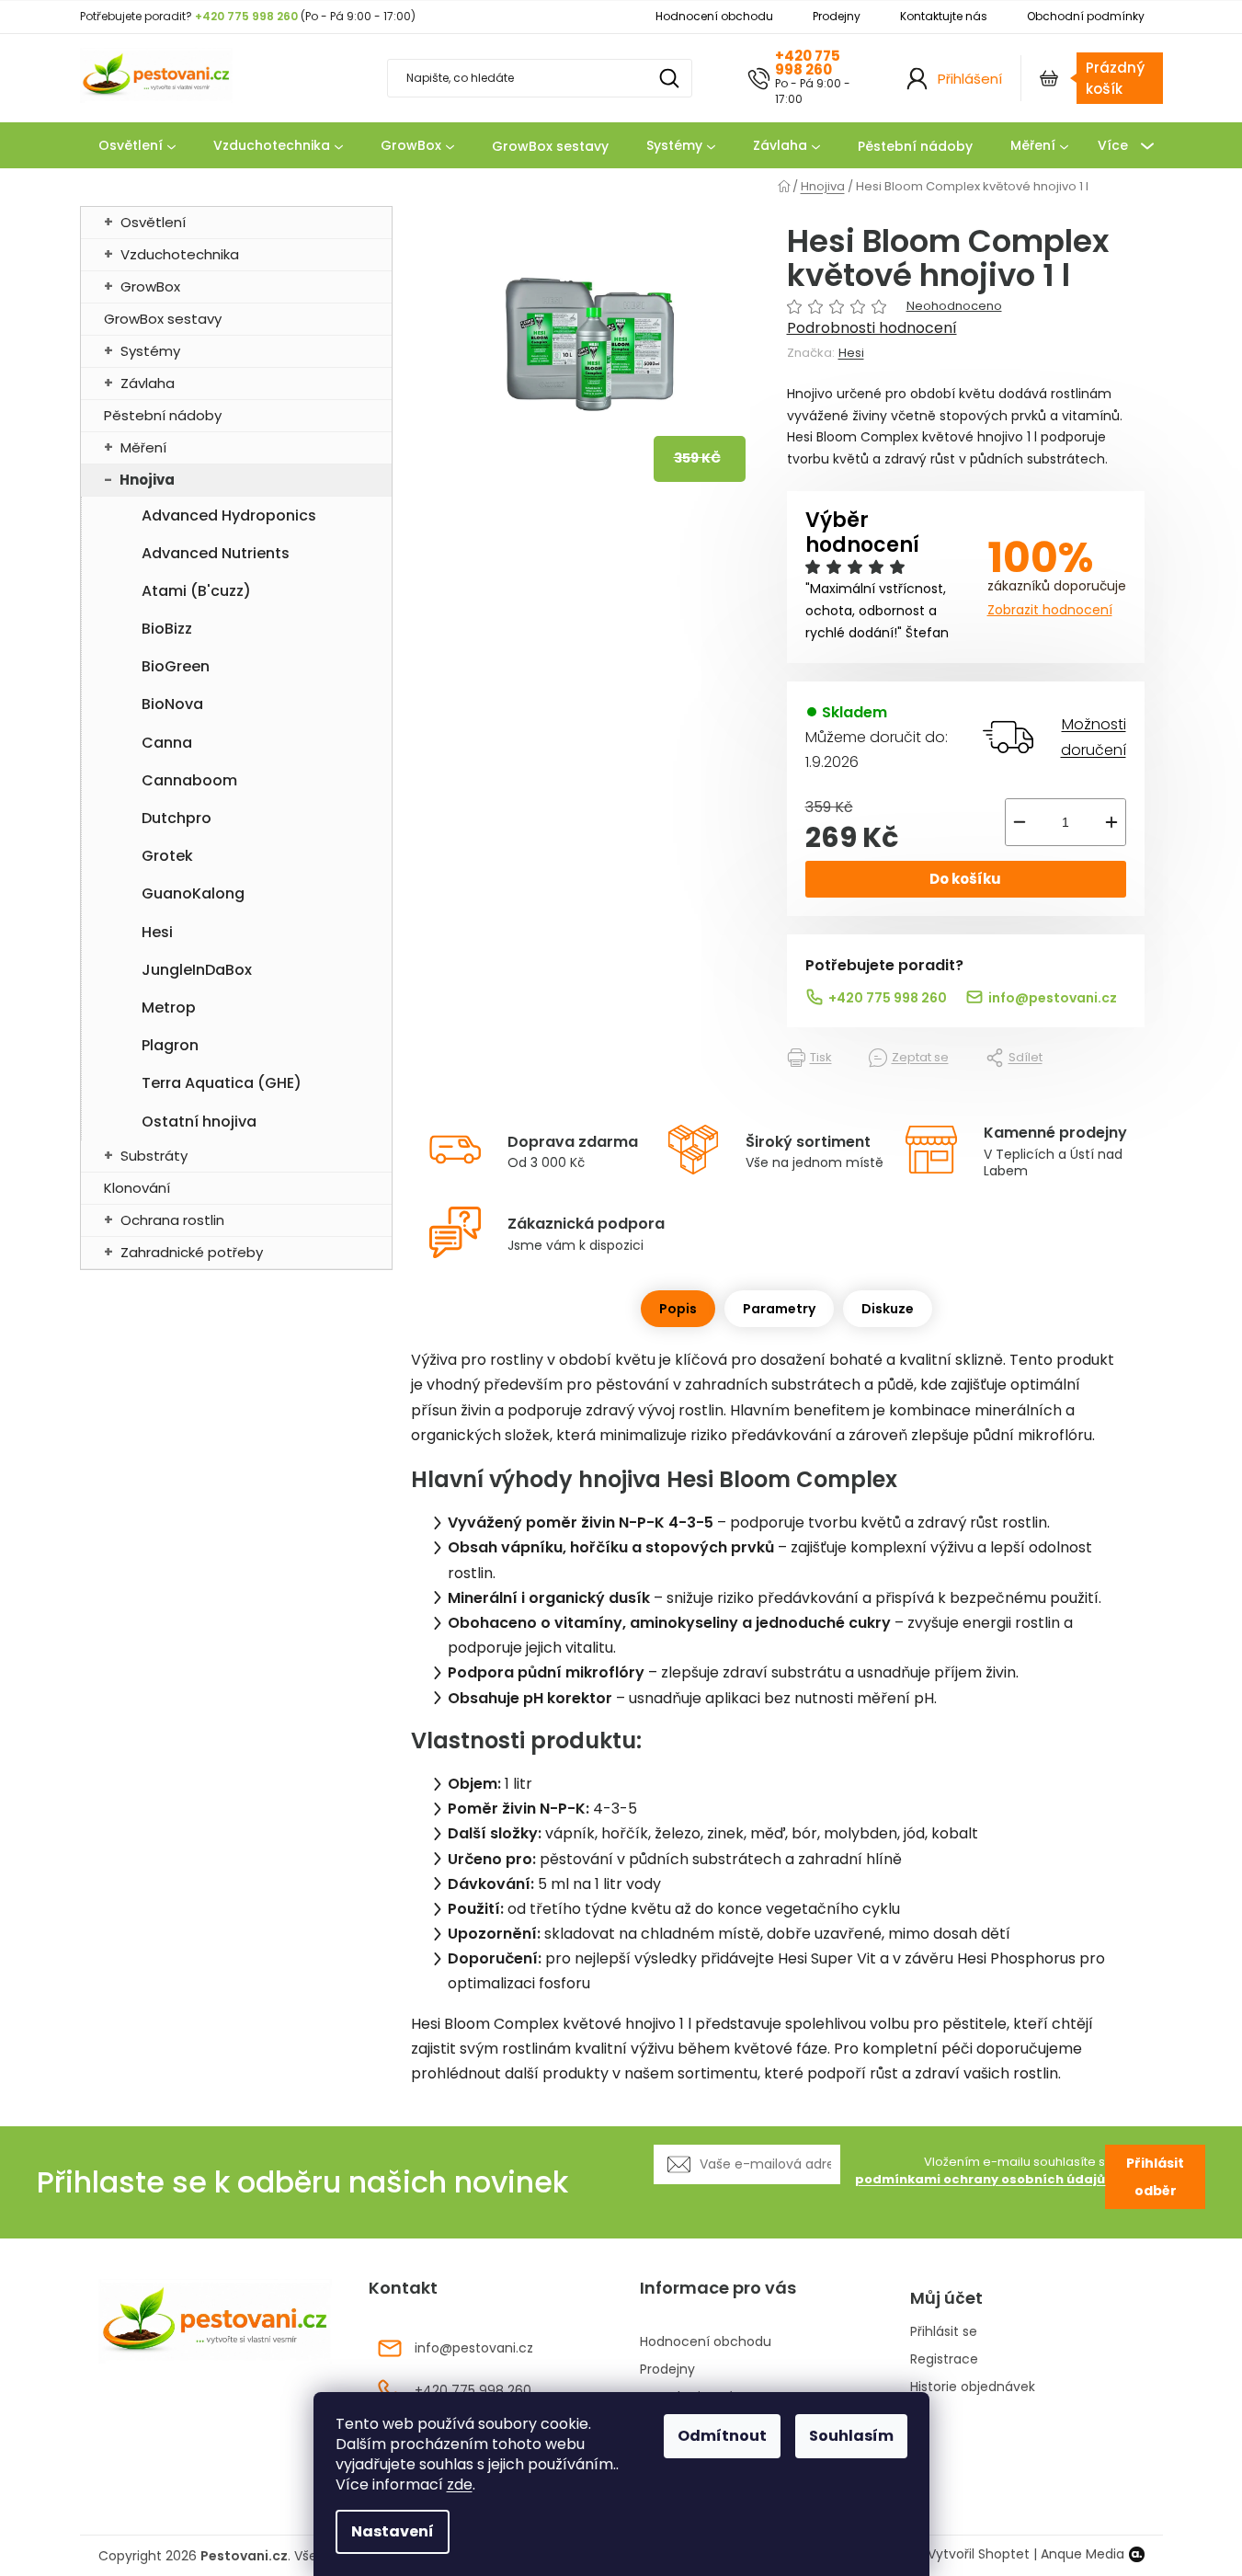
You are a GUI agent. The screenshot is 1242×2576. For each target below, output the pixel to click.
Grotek (167, 856)
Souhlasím (851, 2436)
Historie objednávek (973, 2387)
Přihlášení (970, 79)
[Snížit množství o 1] (1020, 822)
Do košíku (965, 879)
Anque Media (1082, 2554)
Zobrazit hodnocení (1050, 610)
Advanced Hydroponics (229, 515)
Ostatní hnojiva (199, 1122)
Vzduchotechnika (180, 254)
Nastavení (393, 2531)
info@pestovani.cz (1053, 998)
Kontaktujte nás (944, 16)
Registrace (944, 2359)
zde (460, 2484)
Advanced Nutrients (216, 553)
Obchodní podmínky (1086, 16)
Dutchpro (177, 818)
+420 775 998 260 (808, 63)
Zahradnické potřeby (192, 1252)
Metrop (169, 1008)
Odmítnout (722, 2436)
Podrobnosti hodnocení (872, 328)
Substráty (154, 1156)
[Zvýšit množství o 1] (1111, 822)
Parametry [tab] (779, 1309)
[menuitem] (137, 146)
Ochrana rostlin (172, 1220)
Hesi (157, 932)
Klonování (137, 1188)
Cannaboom (189, 780)
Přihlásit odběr (1155, 2177)
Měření (143, 447)
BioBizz (167, 629)
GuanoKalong (193, 893)
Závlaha (148, 383)
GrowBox (150, 286)
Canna (167, 743)
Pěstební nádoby (163, 415)
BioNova (172, 704)
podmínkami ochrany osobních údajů (980, 2179)
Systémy (150, 351)
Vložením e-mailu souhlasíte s (980, 2171)
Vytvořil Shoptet (979, 2554)
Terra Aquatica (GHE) (222, 1083)
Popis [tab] (678, 1309)
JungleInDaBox (197, 970)
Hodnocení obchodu (714, 16)
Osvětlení (153, 222)
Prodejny (837, 16)
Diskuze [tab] (888, 1309)
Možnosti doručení (1094, 737)
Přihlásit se (944, 2332)
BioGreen (176, 666)
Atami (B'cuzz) (196, 591)
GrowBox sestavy (163, 319)
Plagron (170, 1045)
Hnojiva (147, 480)
